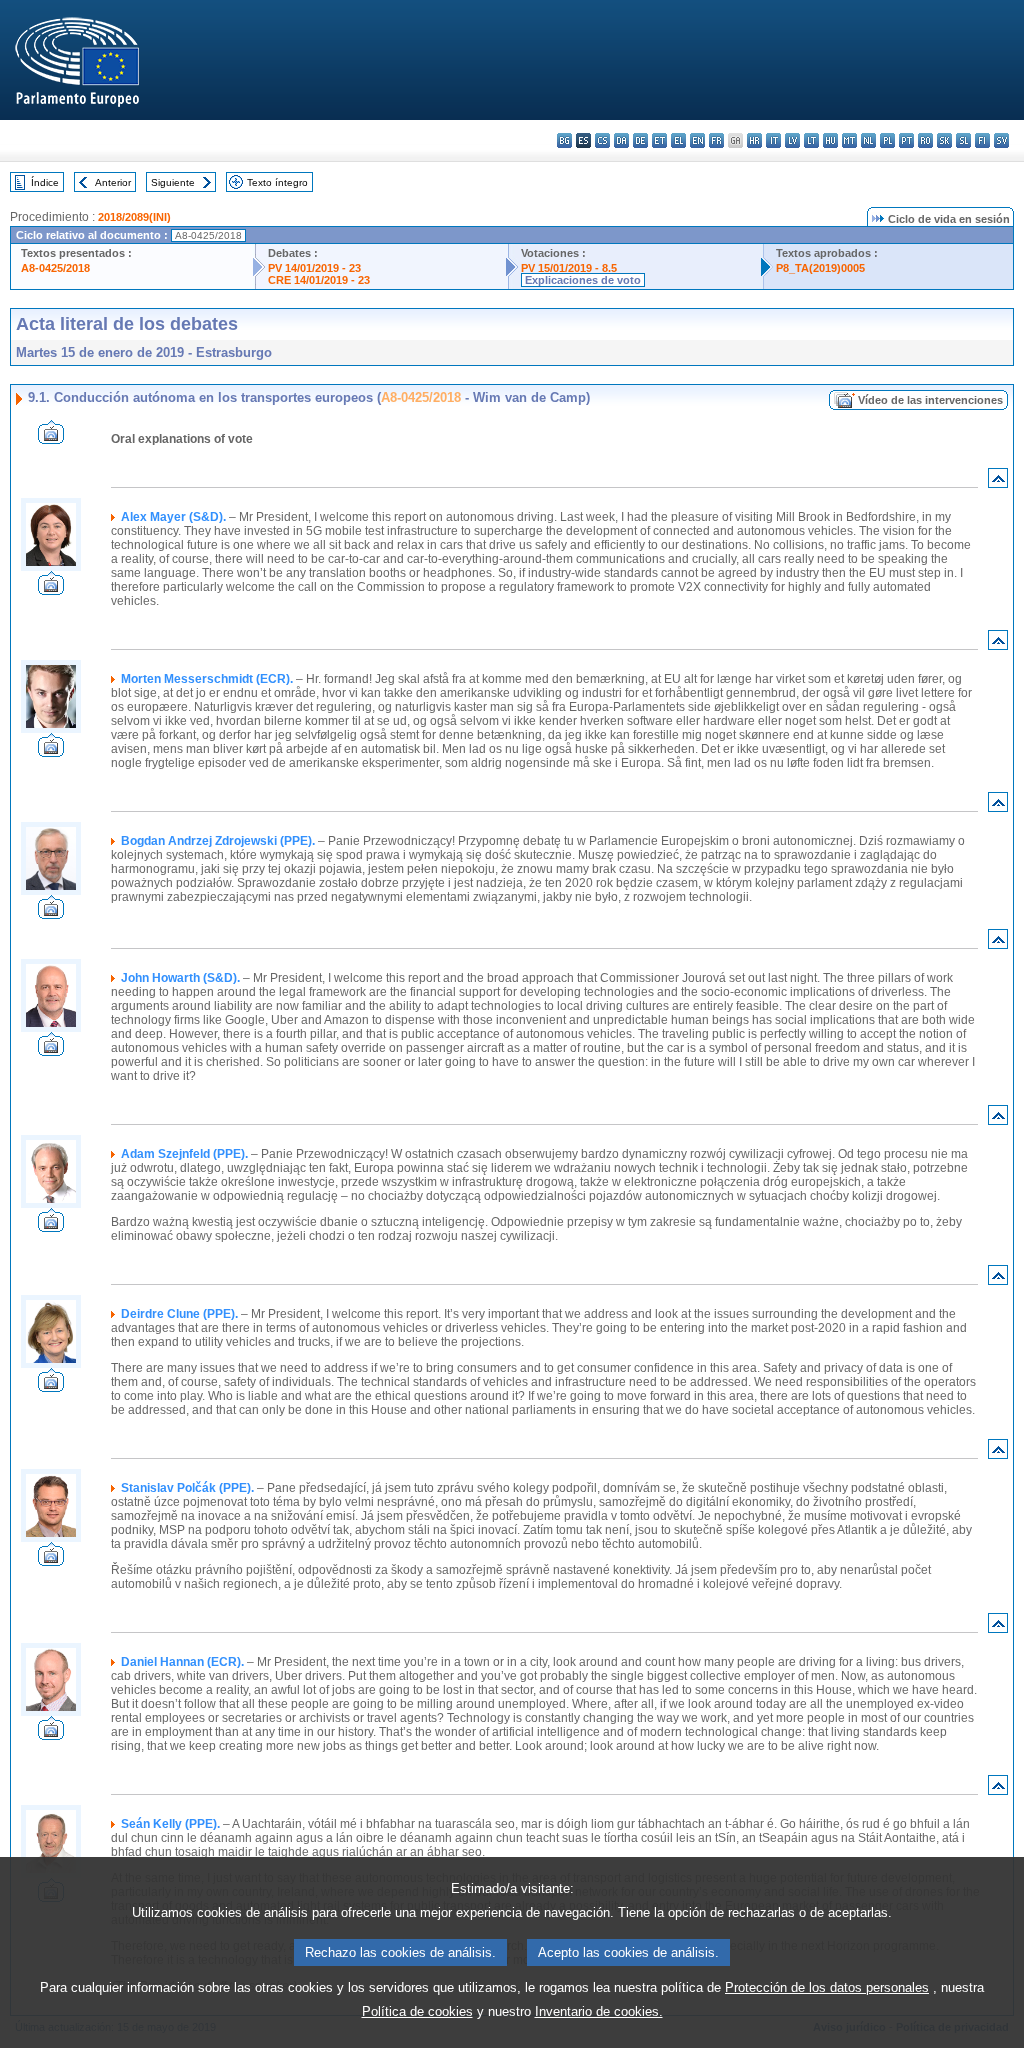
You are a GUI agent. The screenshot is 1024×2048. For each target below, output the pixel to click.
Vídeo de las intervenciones (930, 400)
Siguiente (173, 182)
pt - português (906, 140)
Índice (45, 182)
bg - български (564, 140)
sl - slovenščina (963, 140)
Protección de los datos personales (827, 1987)
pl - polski (887, 140)
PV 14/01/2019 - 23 (314, 268)
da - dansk (621, 140)
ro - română (925, 140)
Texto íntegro (277, 182)
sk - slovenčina (944, 140)
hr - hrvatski (754, 140)
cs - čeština (602, 140)
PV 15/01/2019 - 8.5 (569, 268)
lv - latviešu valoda (792, 140)
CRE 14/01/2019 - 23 (319, 280)
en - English (697, 140)
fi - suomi (982, 140)
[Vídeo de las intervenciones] (51, 438)
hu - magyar (830, 140)
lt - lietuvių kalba (811, 140)
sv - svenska (1001, 140)
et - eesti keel (659, 140)
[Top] (998, 482)
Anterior (113, 182)
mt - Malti (849, 140)
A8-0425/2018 (55, 268)
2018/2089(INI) (134, 217)
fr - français (716, 140)
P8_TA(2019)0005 (820, 268)
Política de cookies (417, 2011)
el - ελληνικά (678, 140)
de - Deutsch (640, 140)
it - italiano (773, 140)
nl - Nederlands (868, 140)
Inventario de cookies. (599, 2011)
